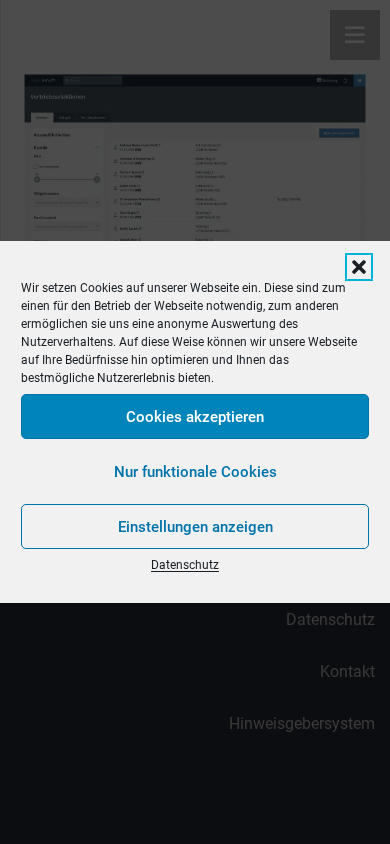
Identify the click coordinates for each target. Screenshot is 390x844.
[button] (359, 267)
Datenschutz (185, 565)
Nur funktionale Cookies (195, 472)
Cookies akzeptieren (195, 417)
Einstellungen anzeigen (195, 527)
